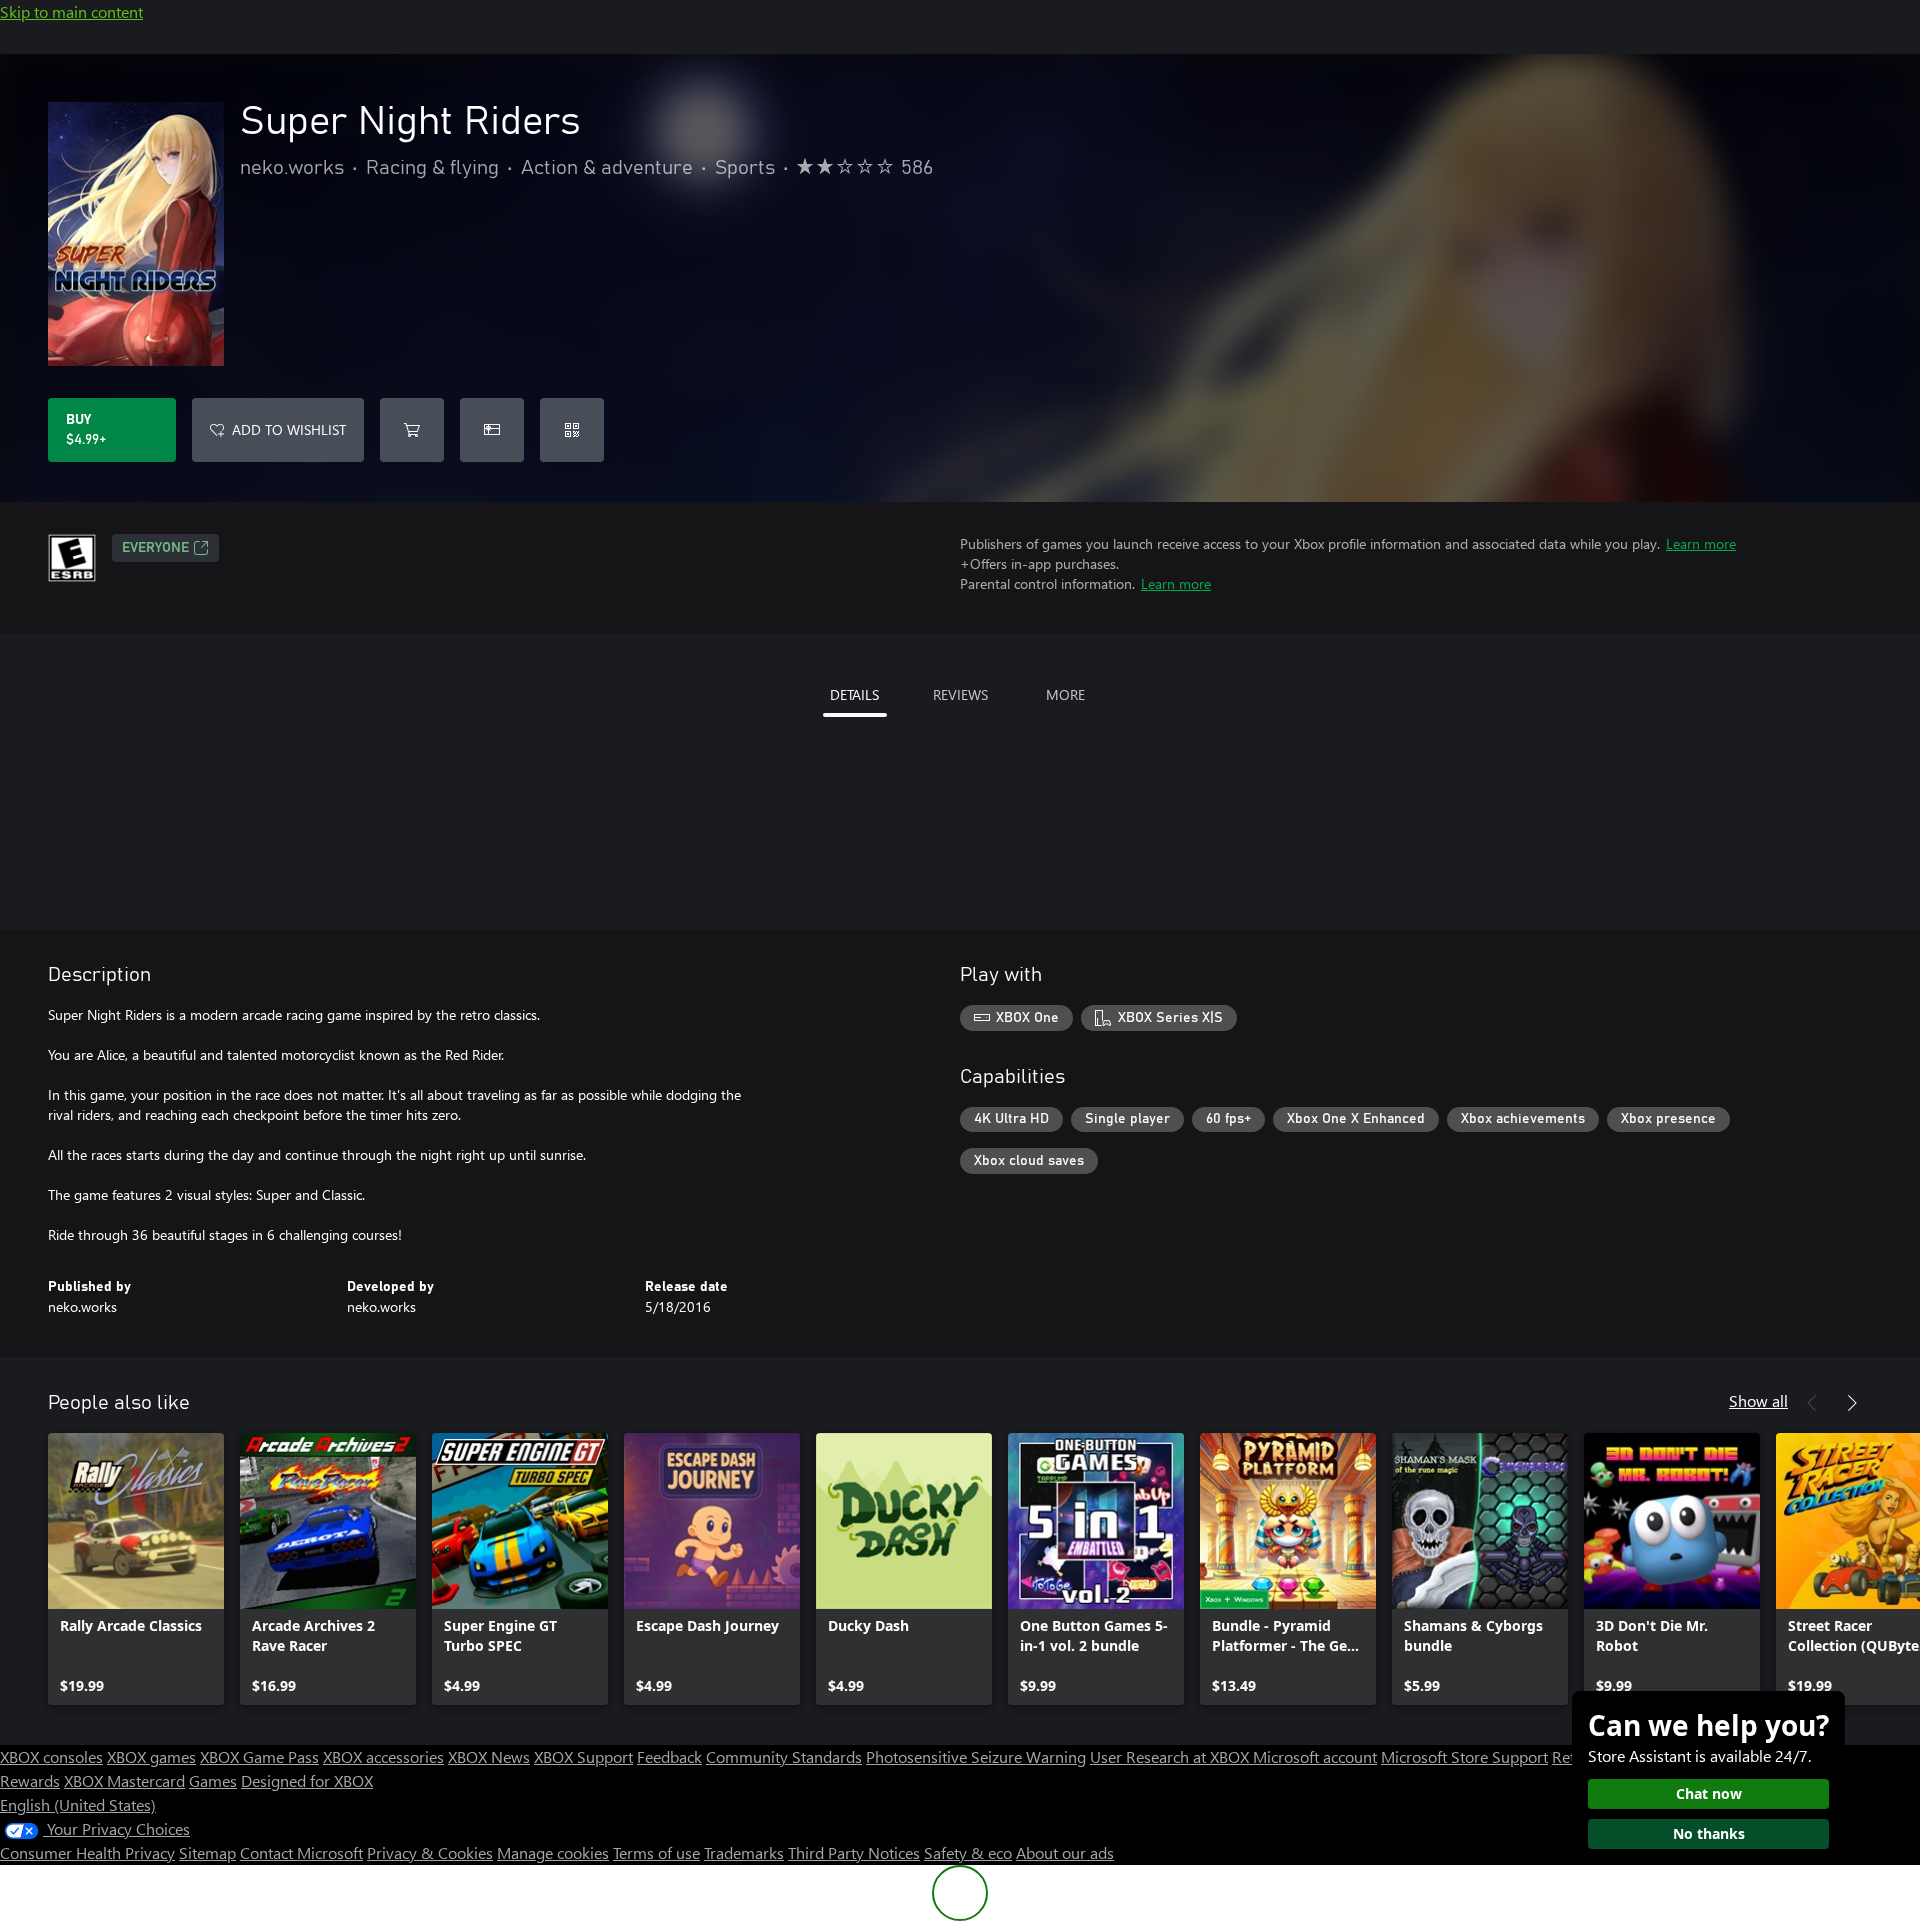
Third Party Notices (854, 1852)
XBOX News (489, 1756)
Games (213, 1780)
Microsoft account (1315, 1756)
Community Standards (784, 1756)
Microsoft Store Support (1464, 1756)
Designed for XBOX (307, 1780)
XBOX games (151, 1756)
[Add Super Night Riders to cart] (412, 430)
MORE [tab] (1065, 694)
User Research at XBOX (1171, 1756)
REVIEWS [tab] (960, 694)
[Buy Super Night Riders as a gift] (492, 430)
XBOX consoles (51, 1756)
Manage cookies (553, 1852)
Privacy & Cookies (430, 1852)
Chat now (1709, 1793)
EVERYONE (155, 548)
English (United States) (78, 1804)
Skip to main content (71, 11)
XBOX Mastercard (124, 1780)
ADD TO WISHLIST (289, 429)
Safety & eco (968, 1852)
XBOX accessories (383, 1756)
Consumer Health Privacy (87, 1852)
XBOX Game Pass (259, 1756)
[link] (136, 1569)
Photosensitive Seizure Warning (976, 1756)
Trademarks (744, 1852)
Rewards (30, 1780)
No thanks (1709, 1833)
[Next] (1852, 1403)
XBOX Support (583, 1756)
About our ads (1065, 1852)
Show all (1758, 1400)
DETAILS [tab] (854, 694)
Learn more (1701, 543)
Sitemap (207, 1852)
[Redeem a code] (572, 430)
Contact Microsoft (301, 1852)
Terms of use (656, 1852)
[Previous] (1812, 1403)
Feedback (669, 1756)
